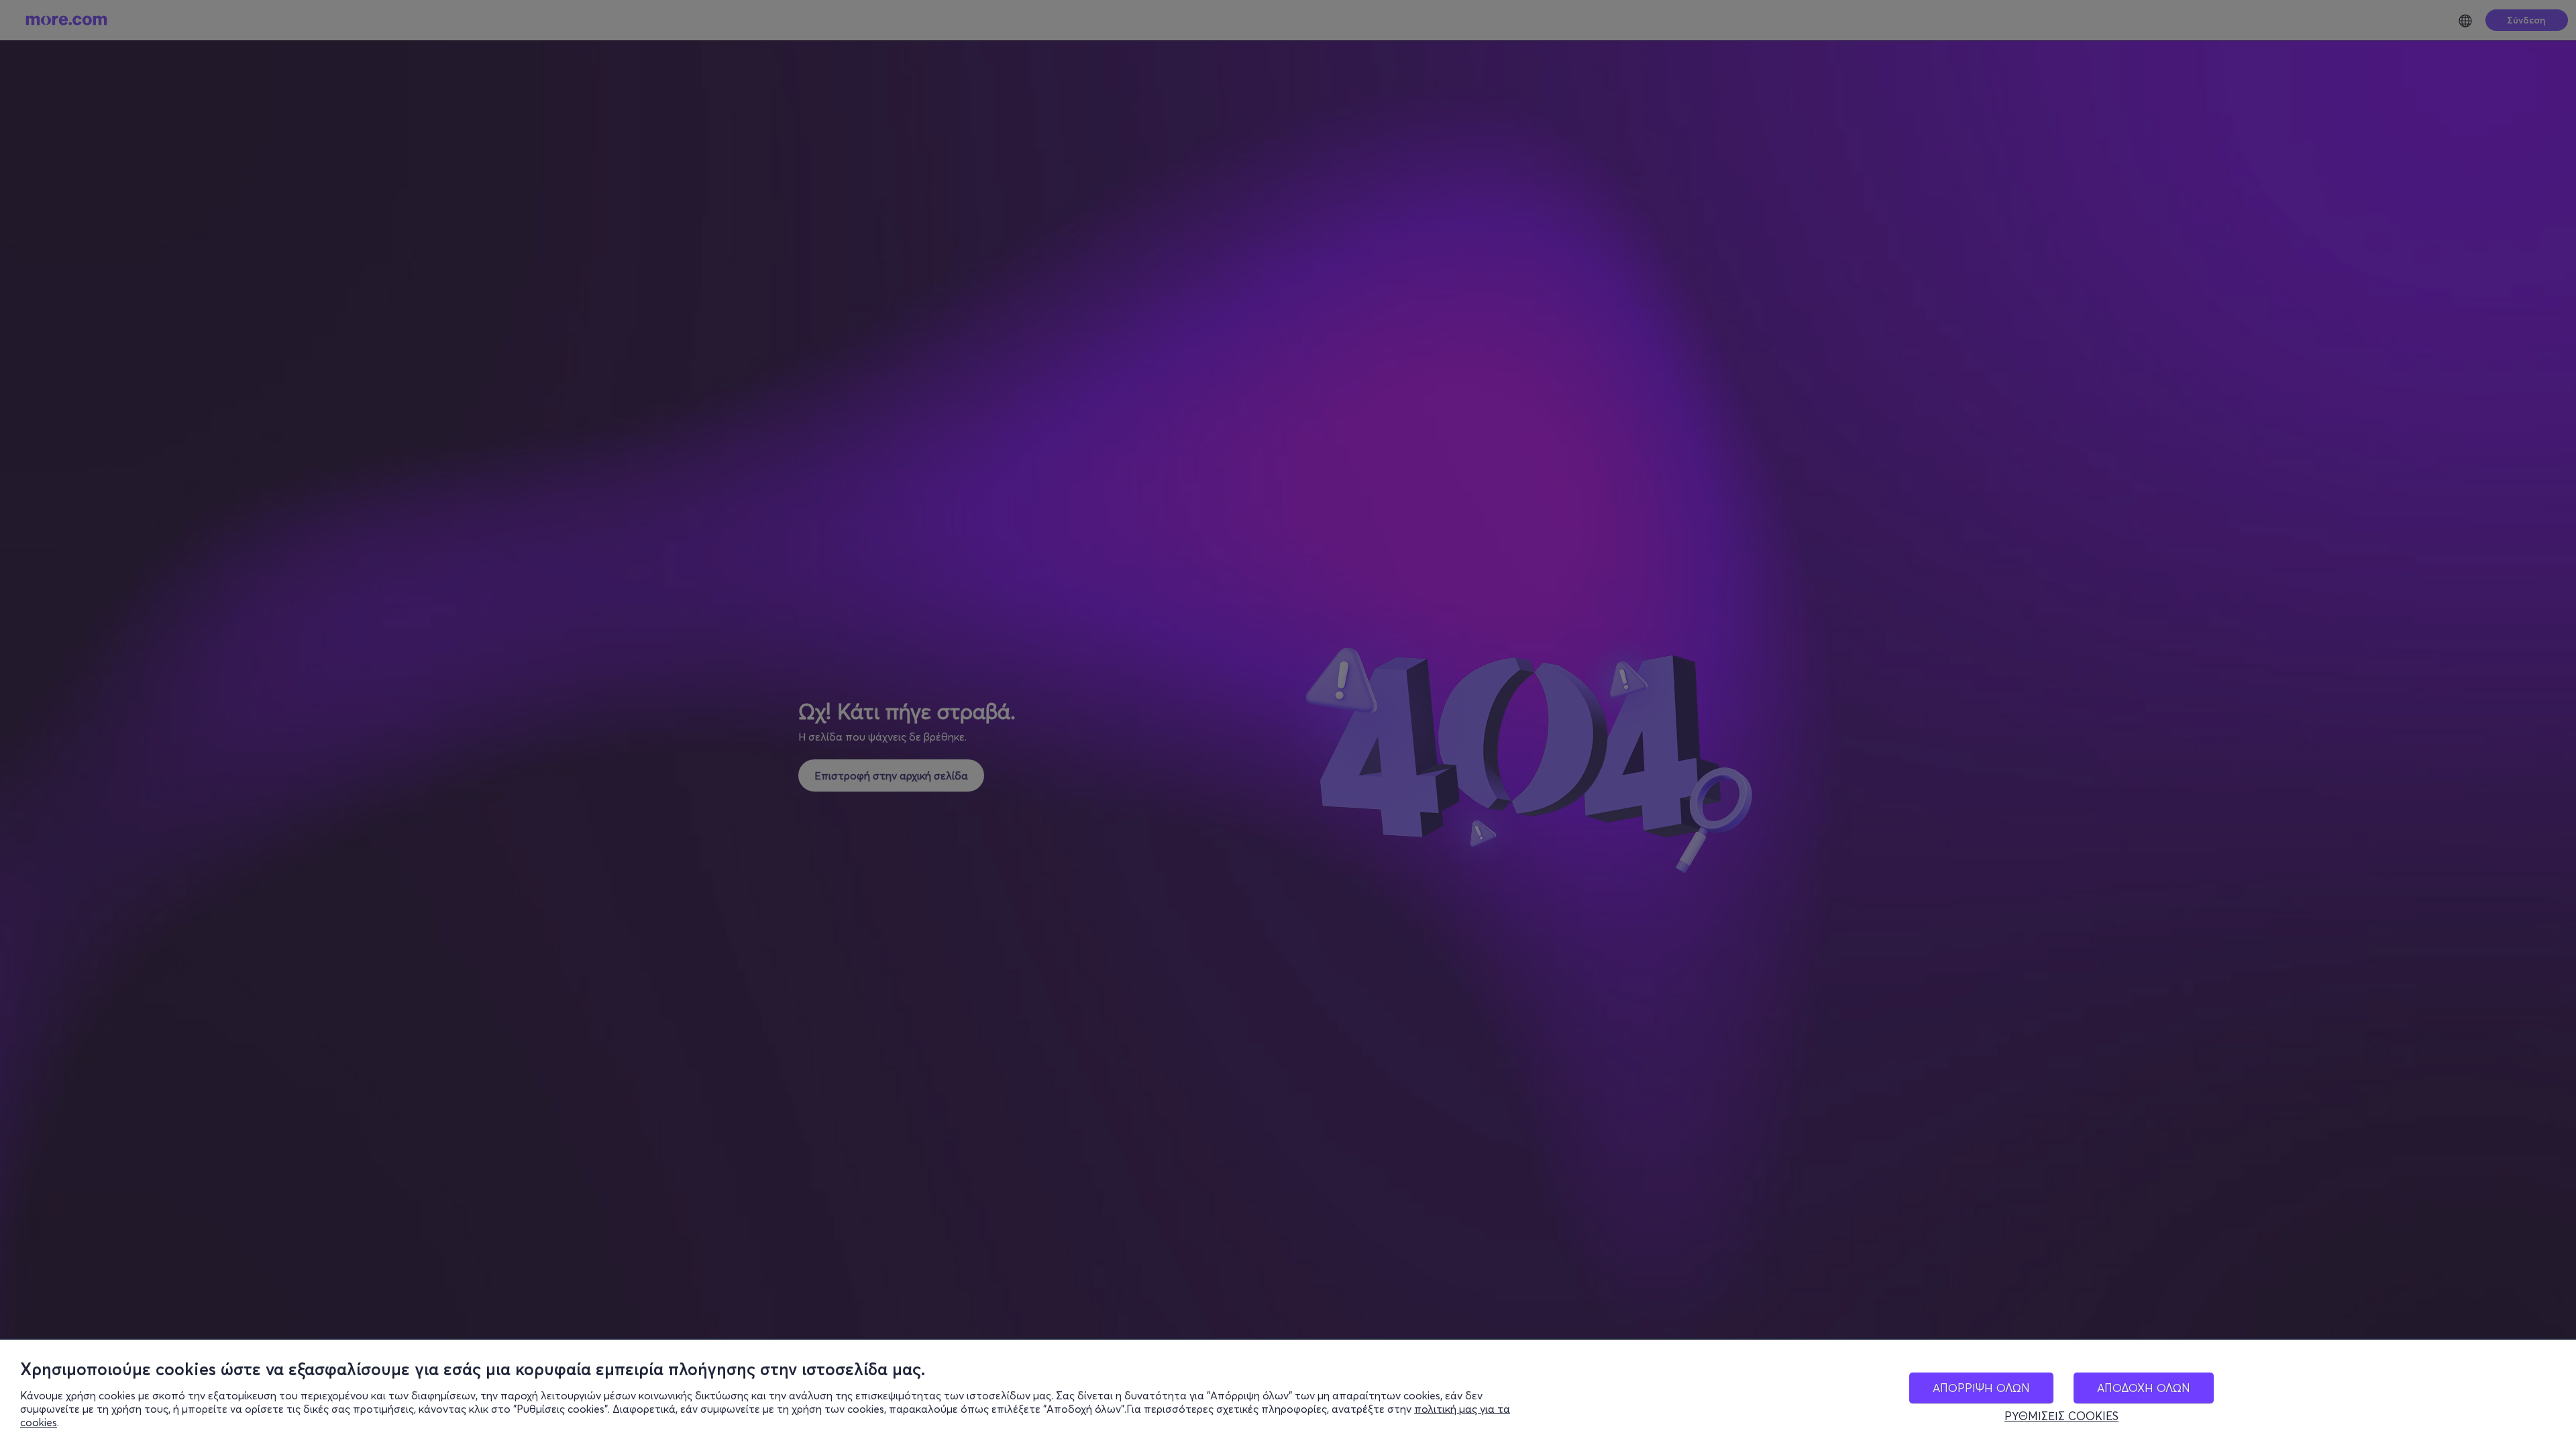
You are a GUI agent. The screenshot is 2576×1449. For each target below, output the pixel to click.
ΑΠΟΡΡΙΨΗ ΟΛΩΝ (1981, 1388)
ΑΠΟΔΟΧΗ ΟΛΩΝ (2144, 1388)
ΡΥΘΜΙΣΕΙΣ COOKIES (2061, 1416)
